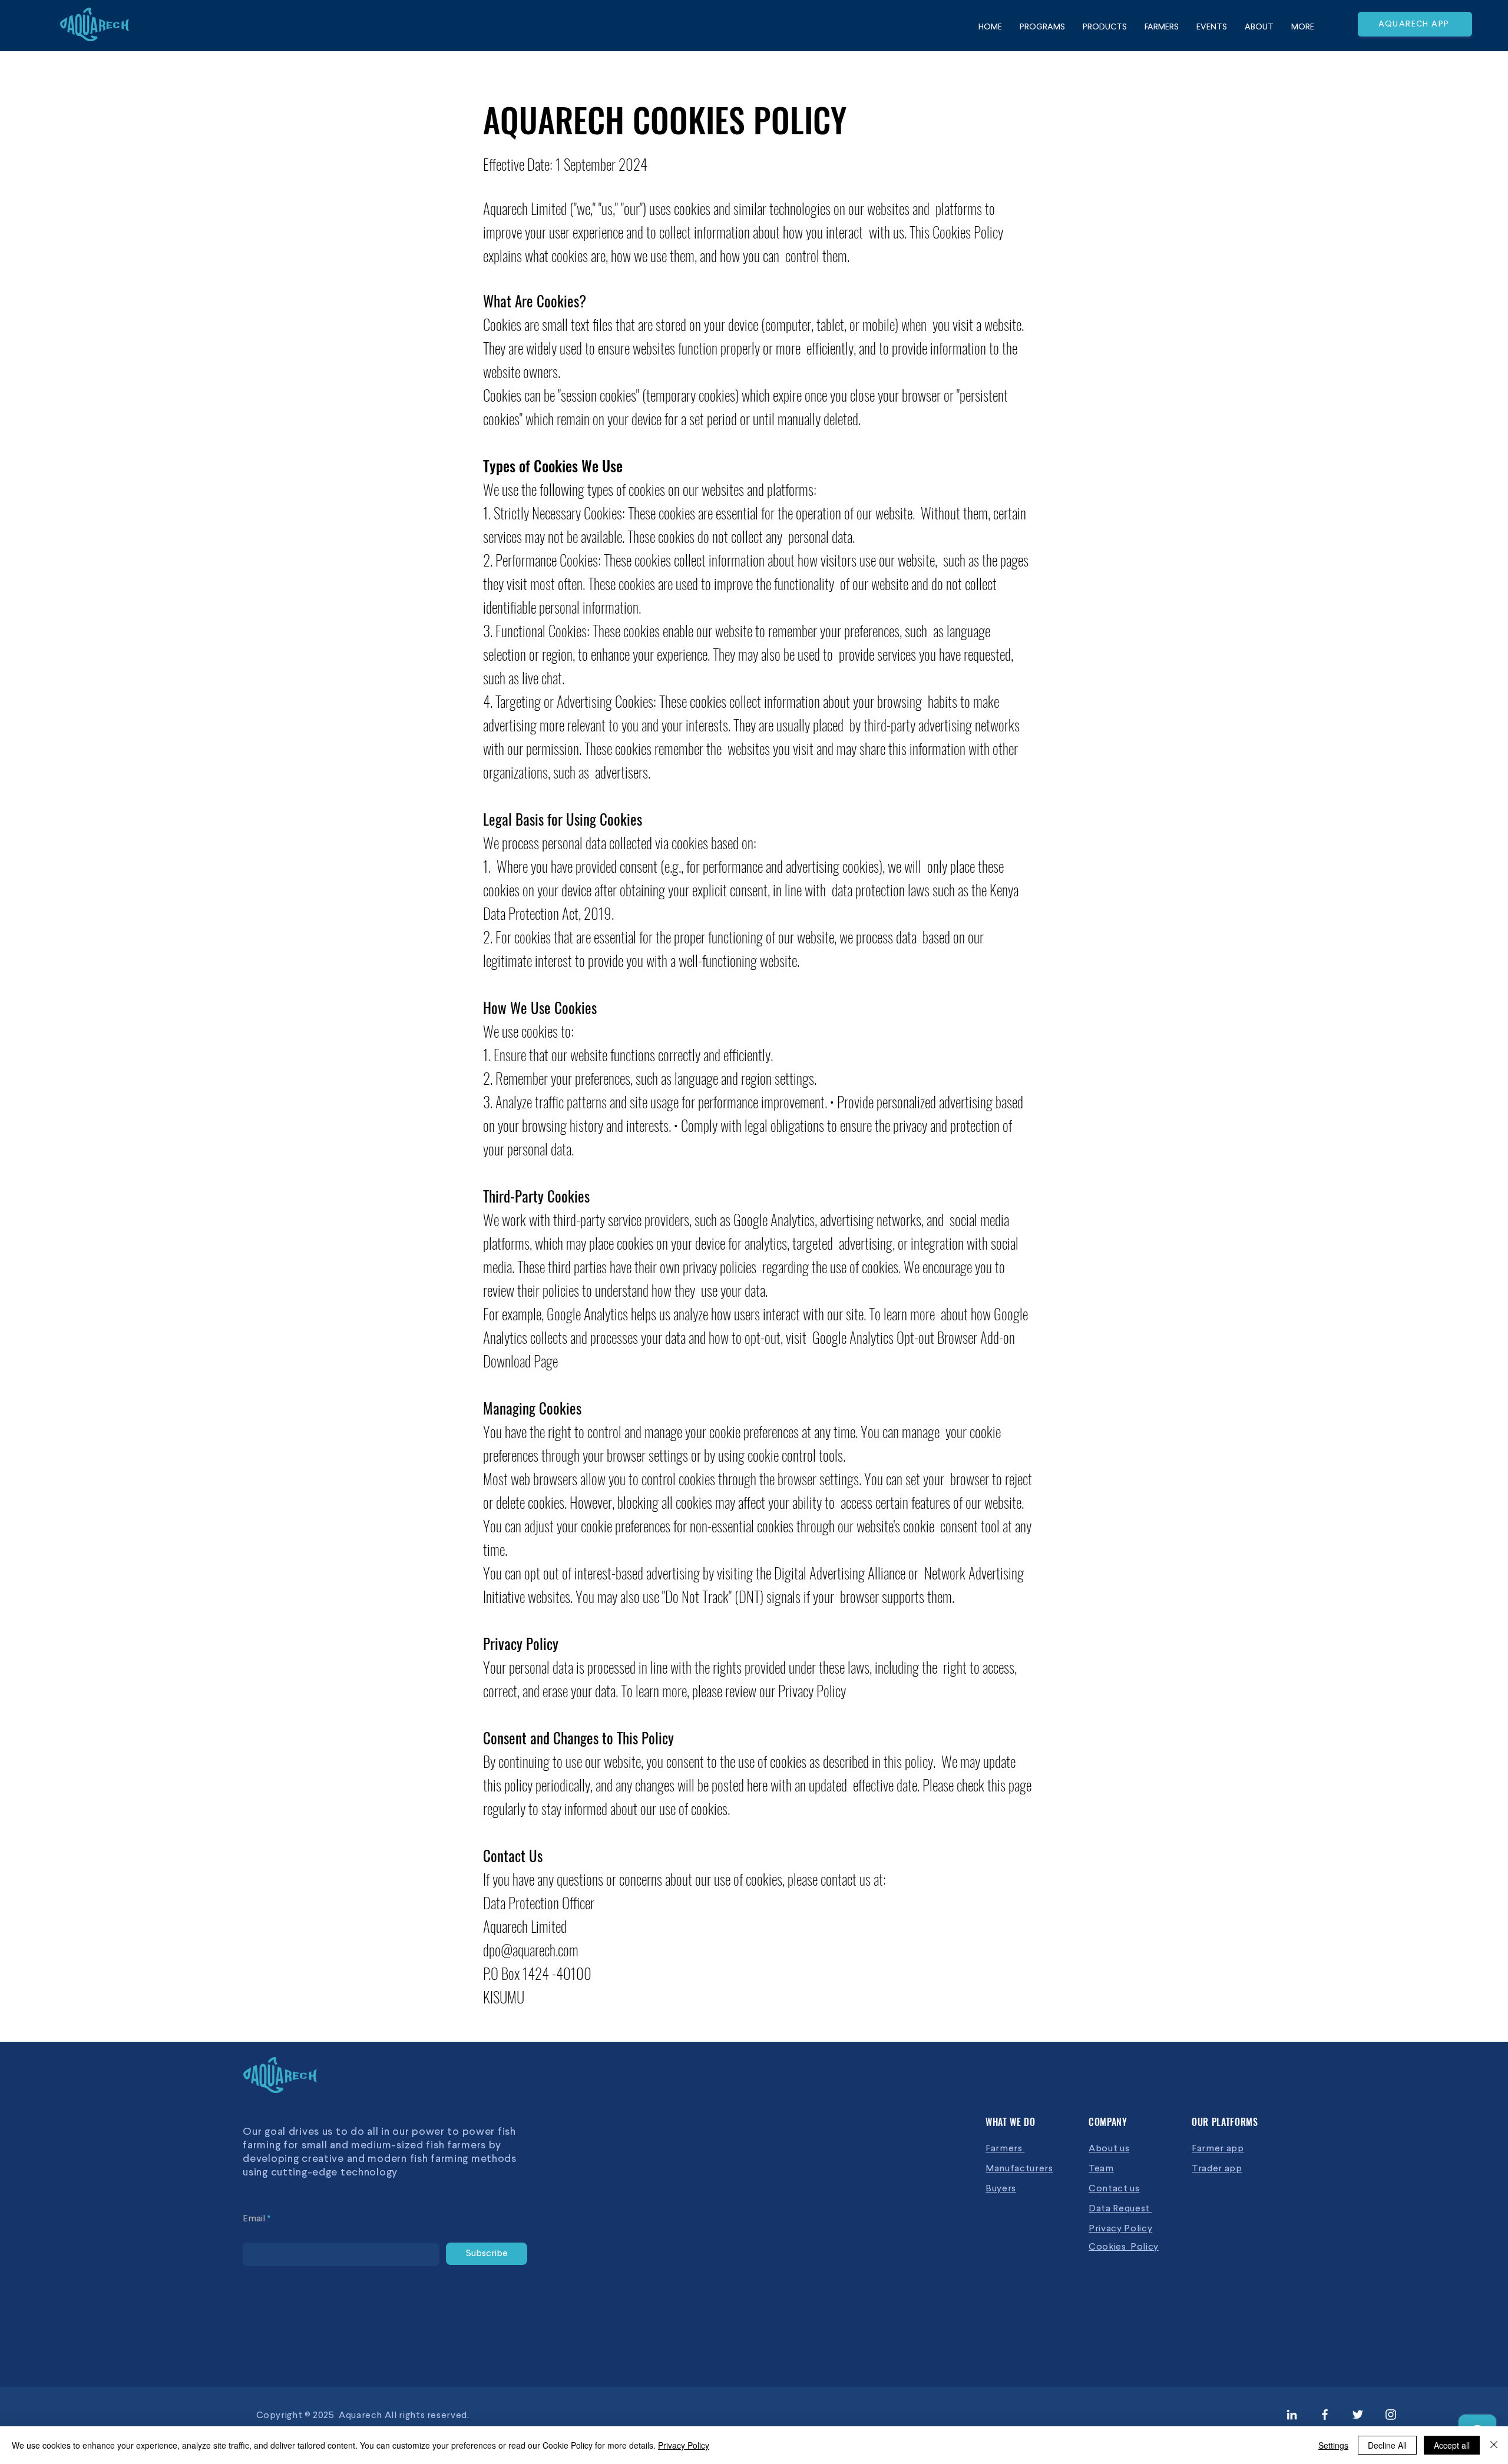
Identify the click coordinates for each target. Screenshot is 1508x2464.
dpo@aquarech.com (531, 1950)
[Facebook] (1325, 2415)
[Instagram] (1391, 2415)
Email (254, 2219)
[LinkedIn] (1292, 2415)
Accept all (1452, 2445)
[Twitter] (1358, 2415)
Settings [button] (1333, 2445)
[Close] (1494, 2445)
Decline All (1387, 2445)
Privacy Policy (684, 2445)
